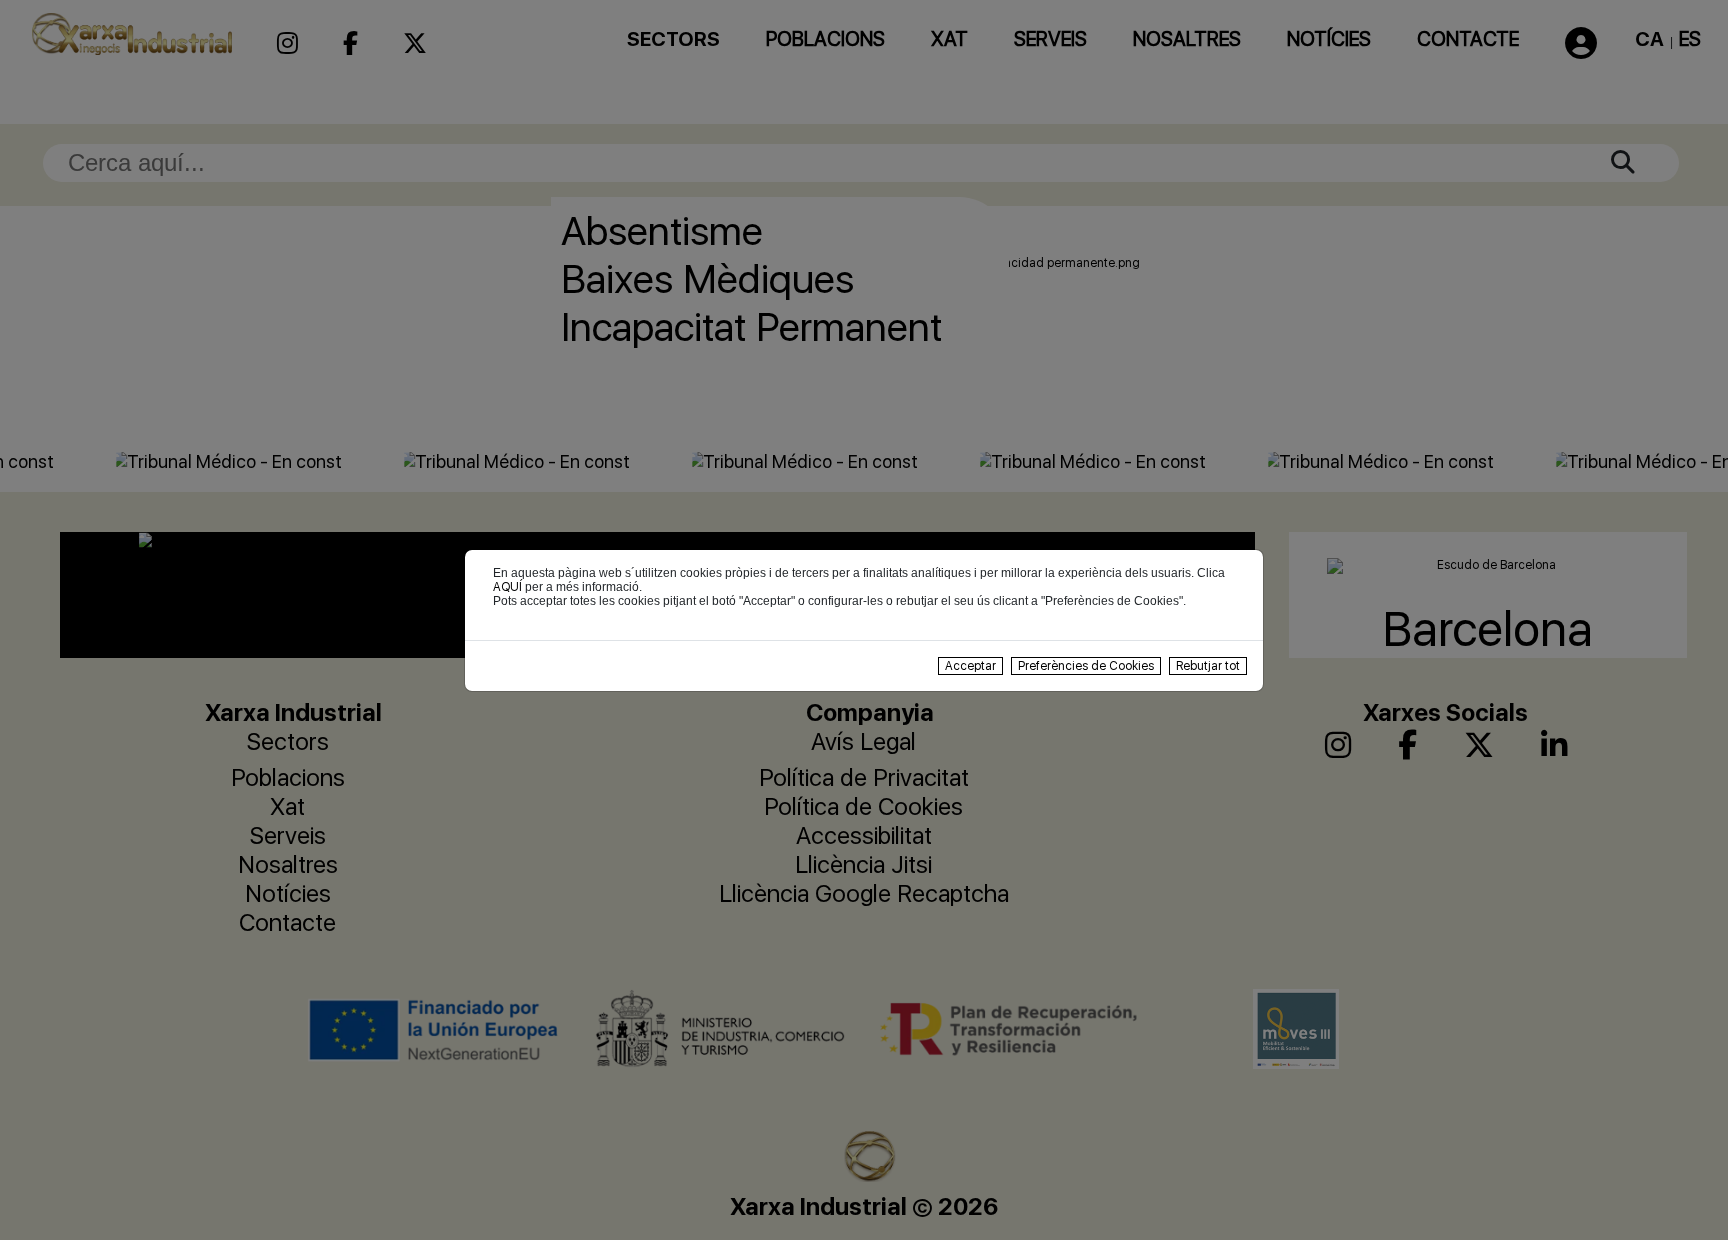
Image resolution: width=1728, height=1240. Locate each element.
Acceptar (970, 666)
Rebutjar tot (1208, 666)
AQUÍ (507, 587)
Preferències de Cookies (1086, 666)
